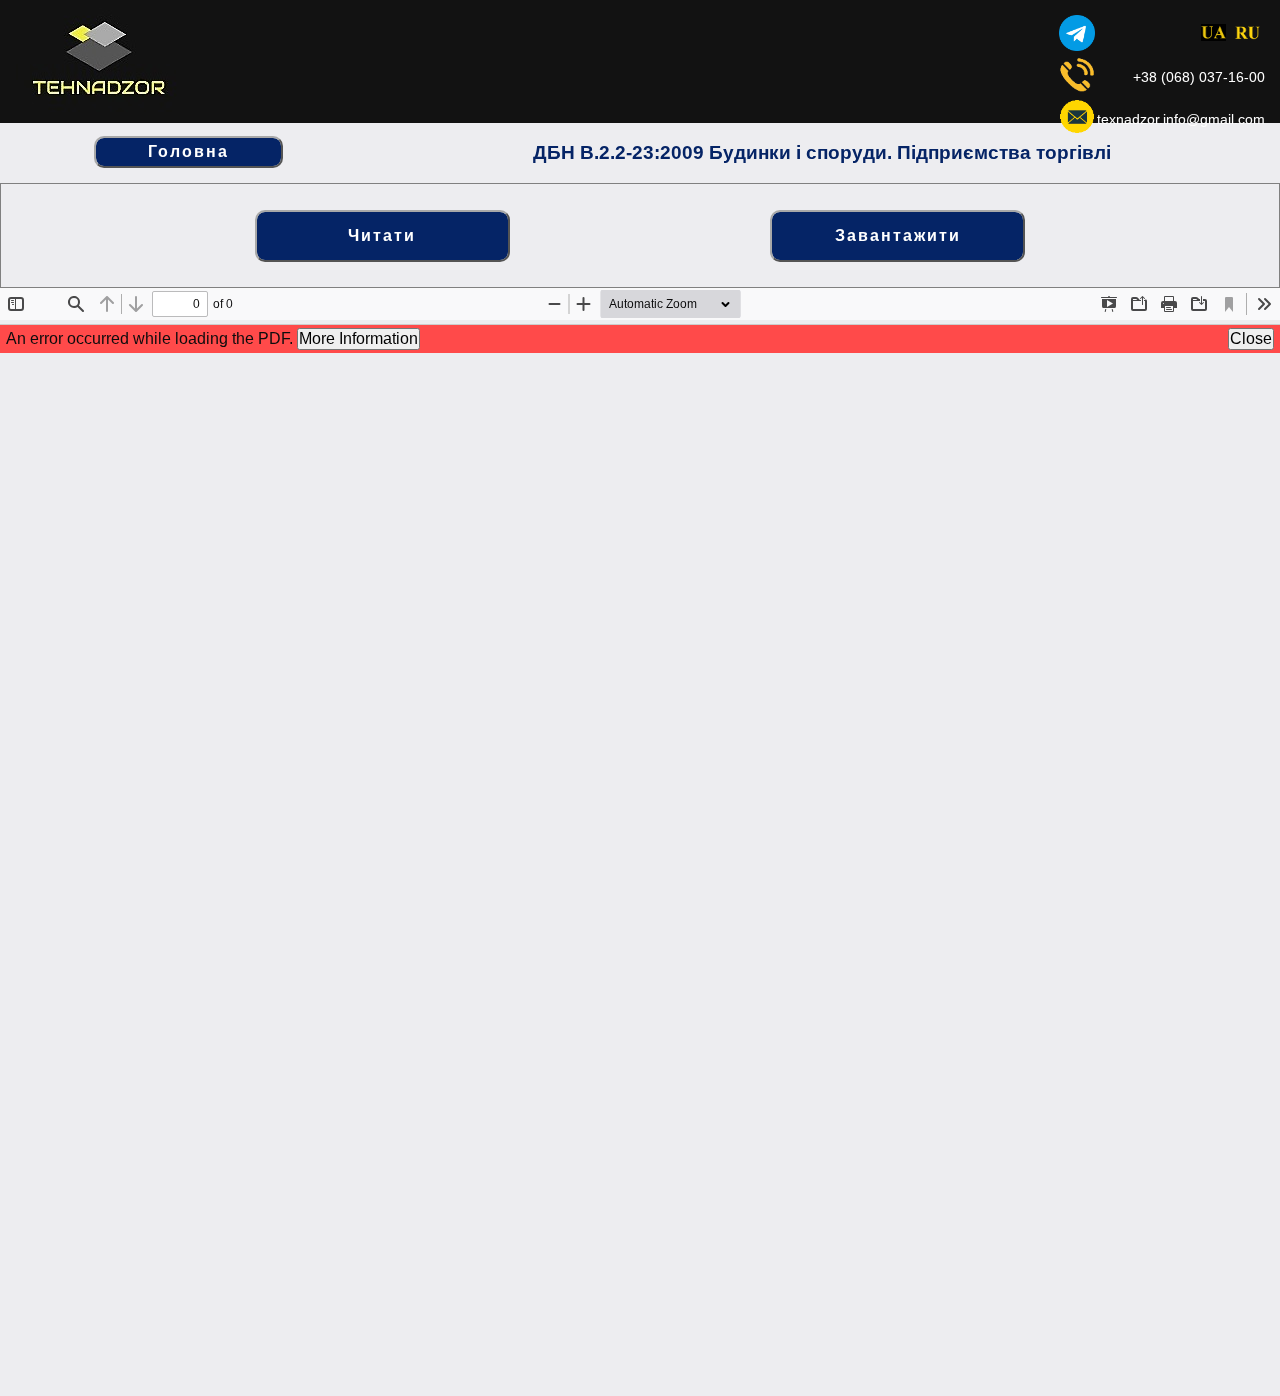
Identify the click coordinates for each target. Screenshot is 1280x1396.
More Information (358, 338)
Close (1251, 338)
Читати (382, 235)
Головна (188, 151)
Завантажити (898, 235)
